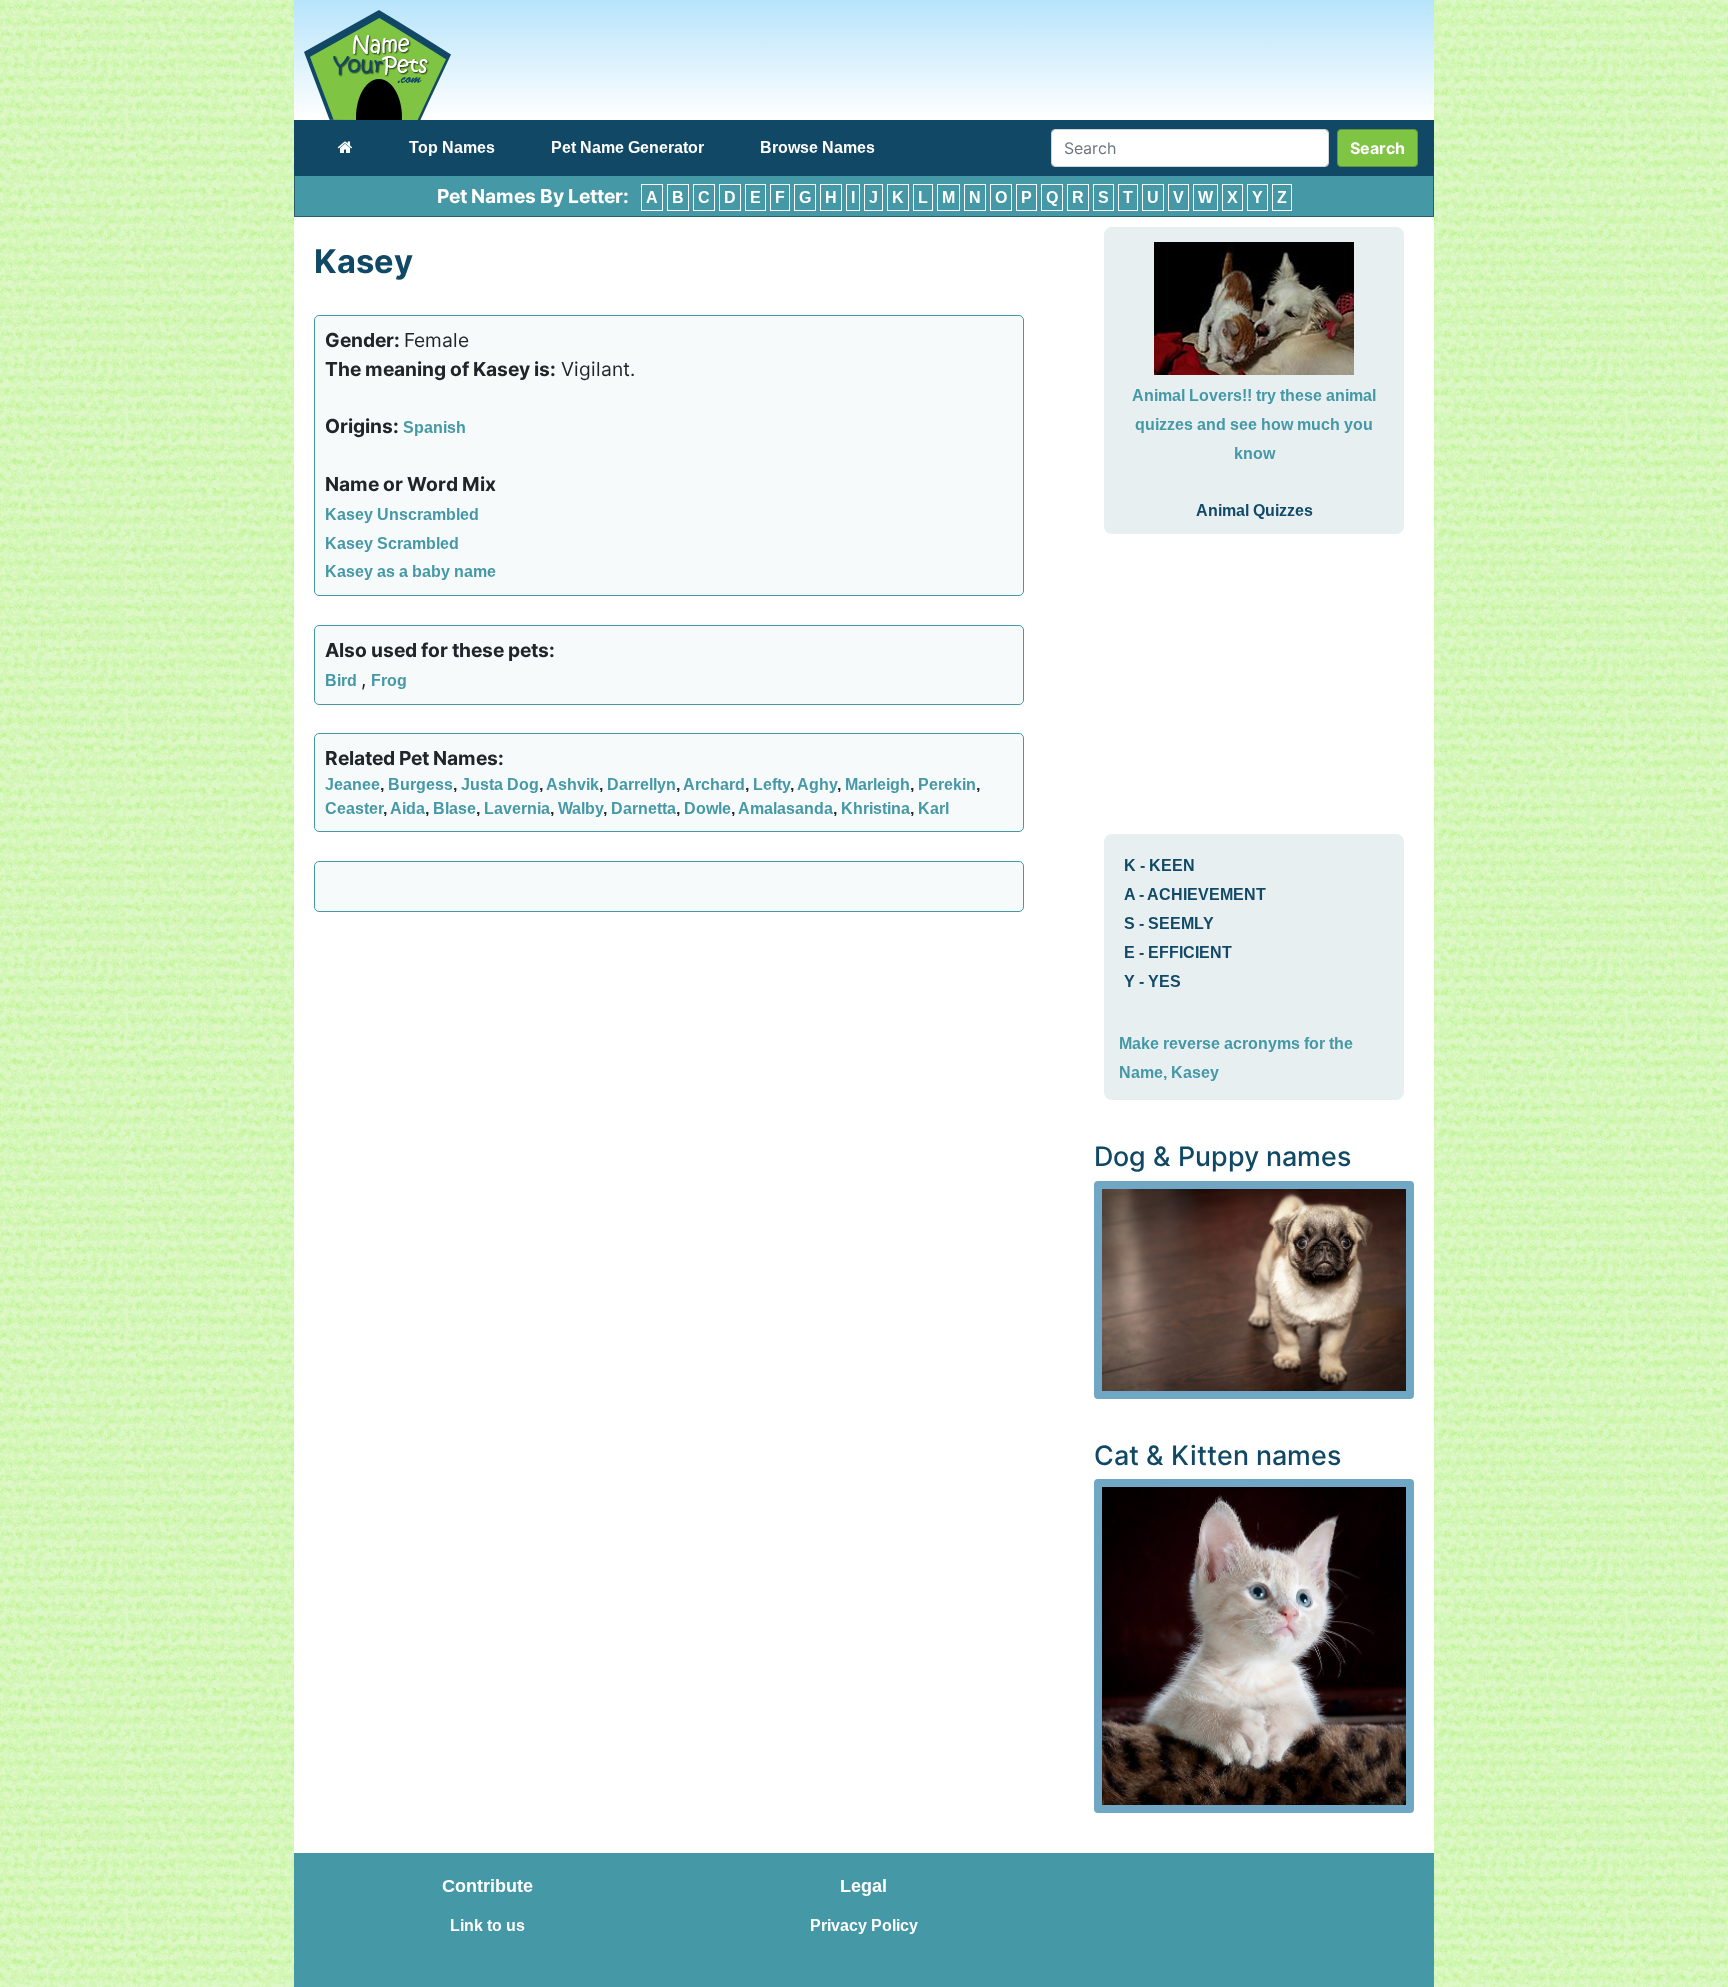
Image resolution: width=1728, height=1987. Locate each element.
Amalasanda (785, 808)
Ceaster (354, 808)
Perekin (947, 784)
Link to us (487, 1925)
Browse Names (817, 147)
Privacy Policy (864, 1925)
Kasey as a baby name (410, 571)
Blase (454, 808)
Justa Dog (500, 784)
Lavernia (517, 808)
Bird (343, 680)
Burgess (420, 784)
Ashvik (572, 784)
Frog (389, 680)
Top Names (452, 147)
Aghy (817, 784)
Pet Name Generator (627, 147)
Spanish (434, 427)
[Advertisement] (669, 1072)
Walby (580, 808)
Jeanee (352, 784)
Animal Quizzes (1254, 510)
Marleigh (877, 784)
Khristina (875, 808)
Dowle (707, 808)
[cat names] (1254, 1644)
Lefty (771, 784)
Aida (407, 808)
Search (1377, 148)
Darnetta (643, 808)
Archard (714, 784)
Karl (933, 808)
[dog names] (1254, 1288)
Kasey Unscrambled (402, 514)
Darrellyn (641, 784)
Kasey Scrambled (392, 543)
